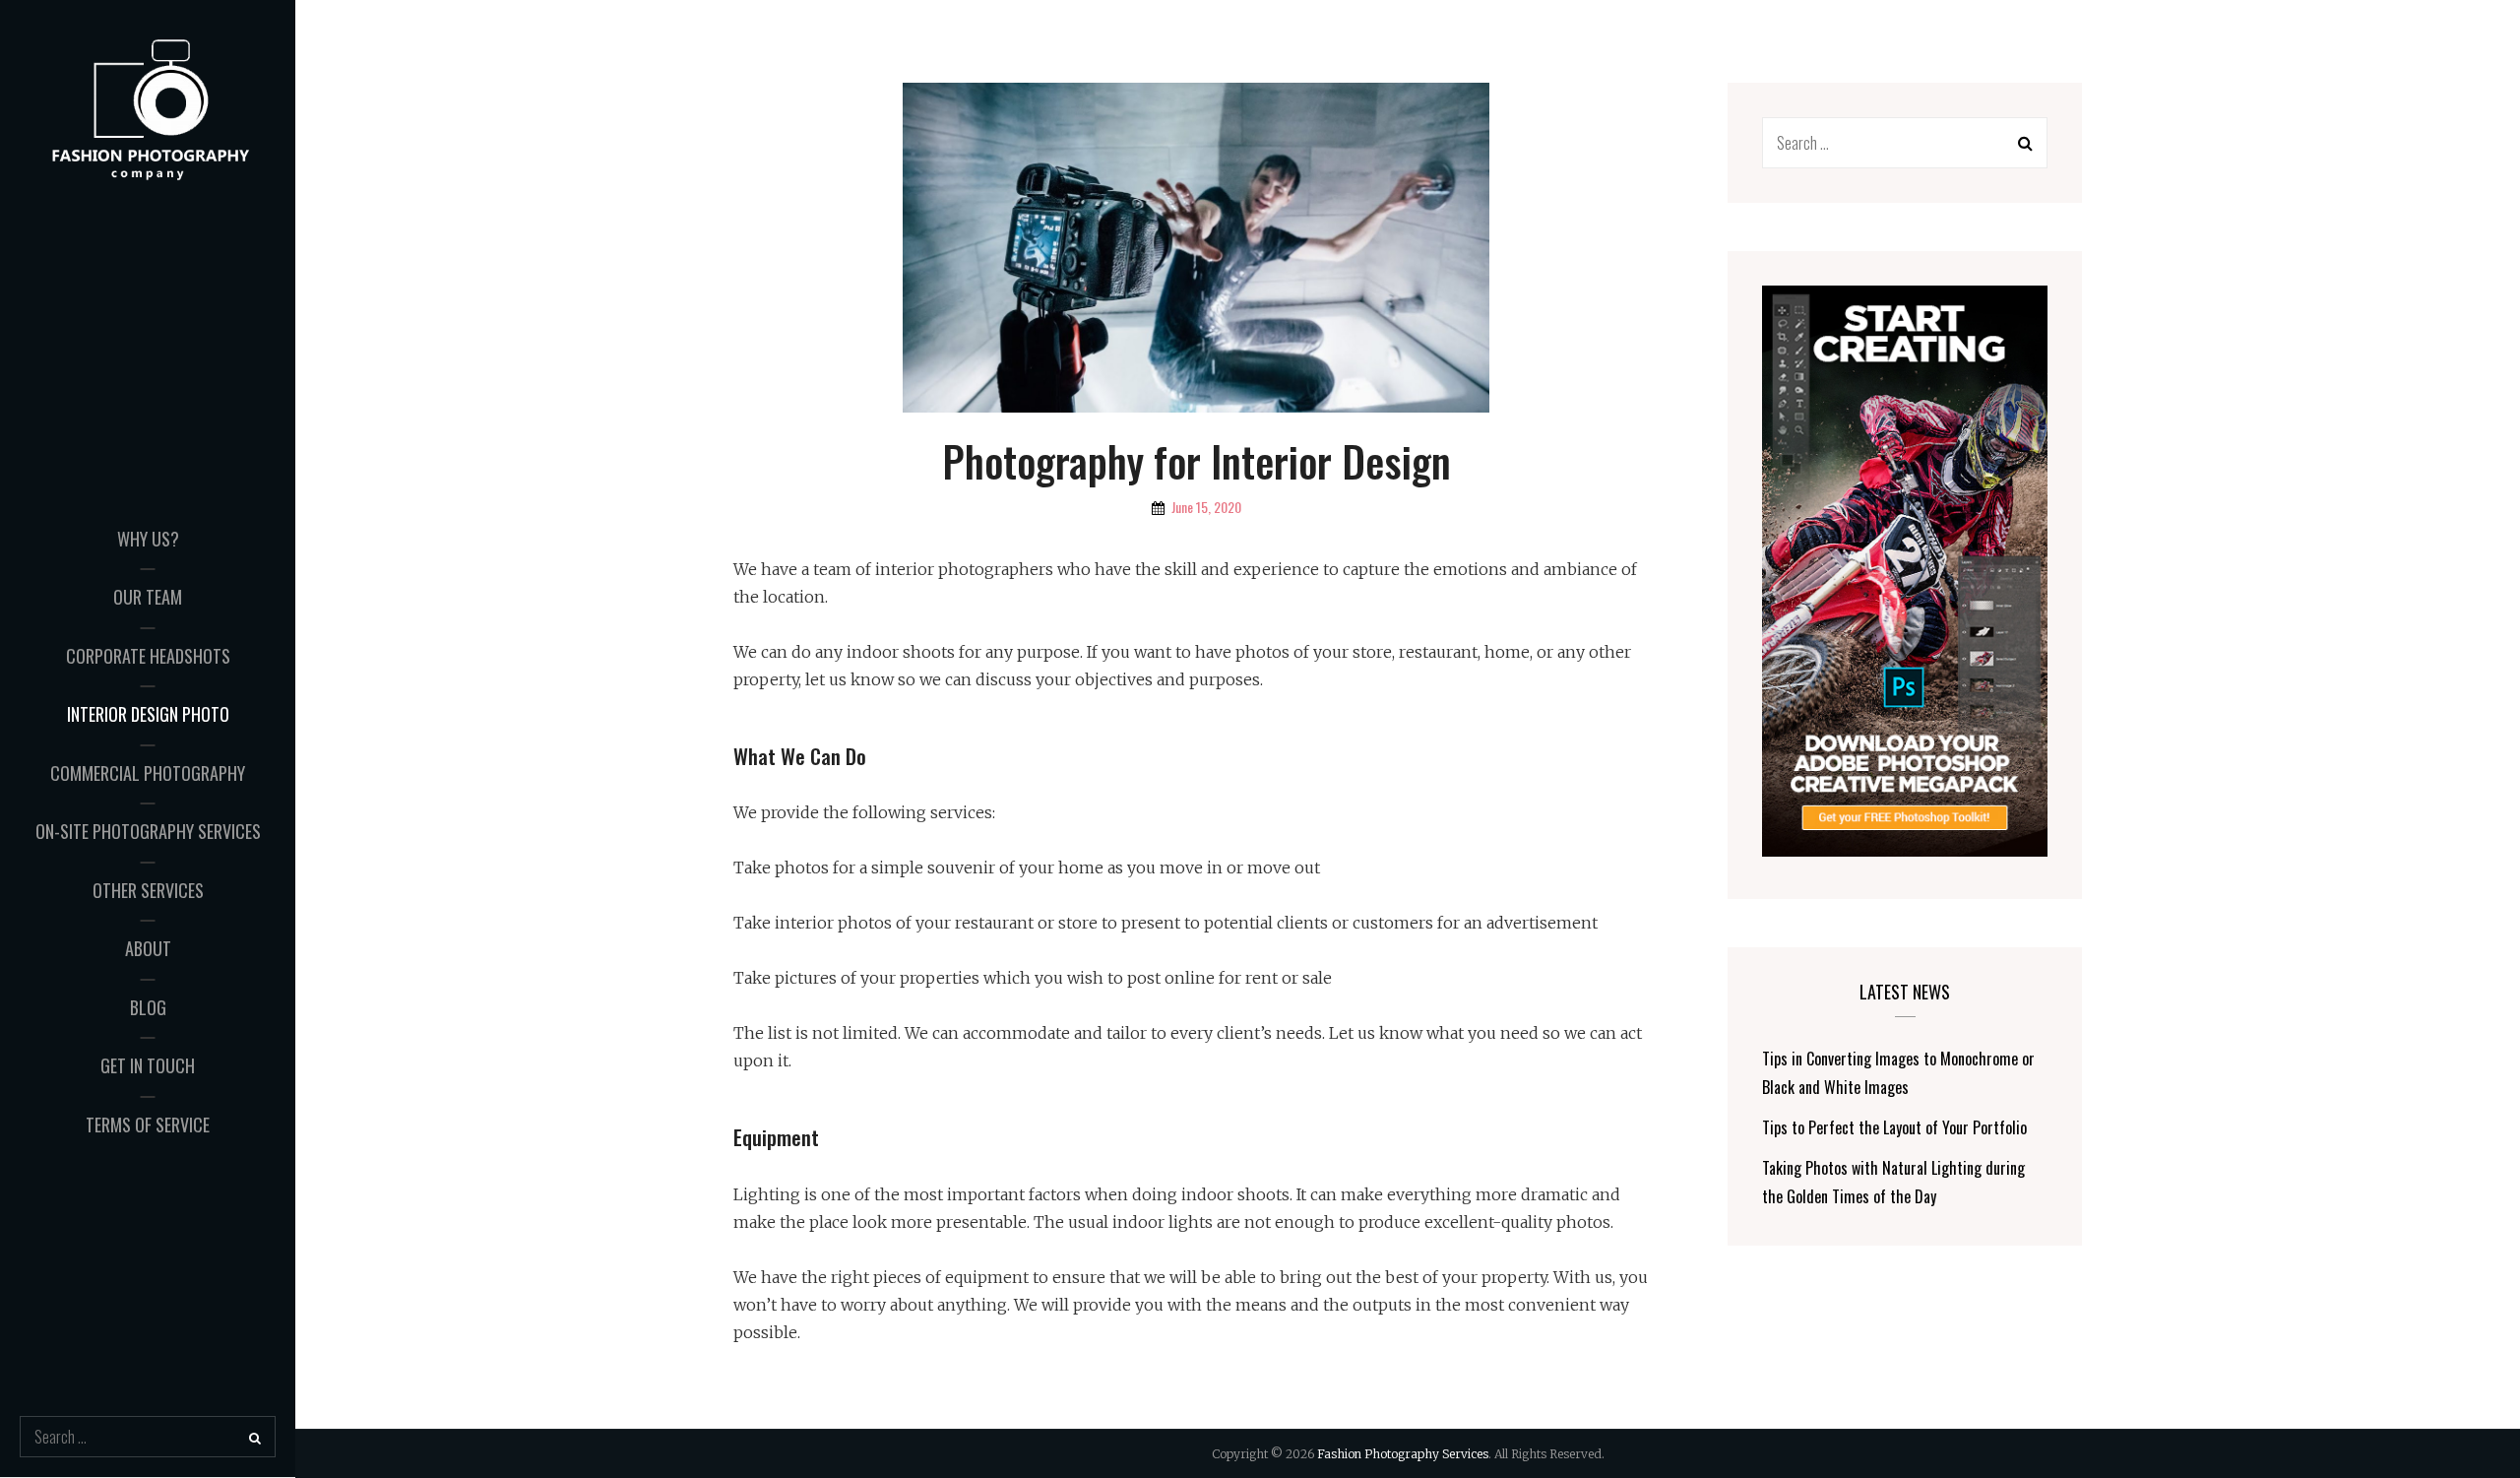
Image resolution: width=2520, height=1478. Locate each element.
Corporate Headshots (148, 656)
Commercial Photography (148, 773)
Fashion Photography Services (1403, 1454)
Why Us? (148, 539)
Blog (148, 1007)
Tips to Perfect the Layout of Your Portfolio (1894, 1127)
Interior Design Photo (148, 714)
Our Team (148, 597)
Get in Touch (148, 1065)
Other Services (148, 890)
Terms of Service (148, 1125)
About (148, 948)
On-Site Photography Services (148, 831)
